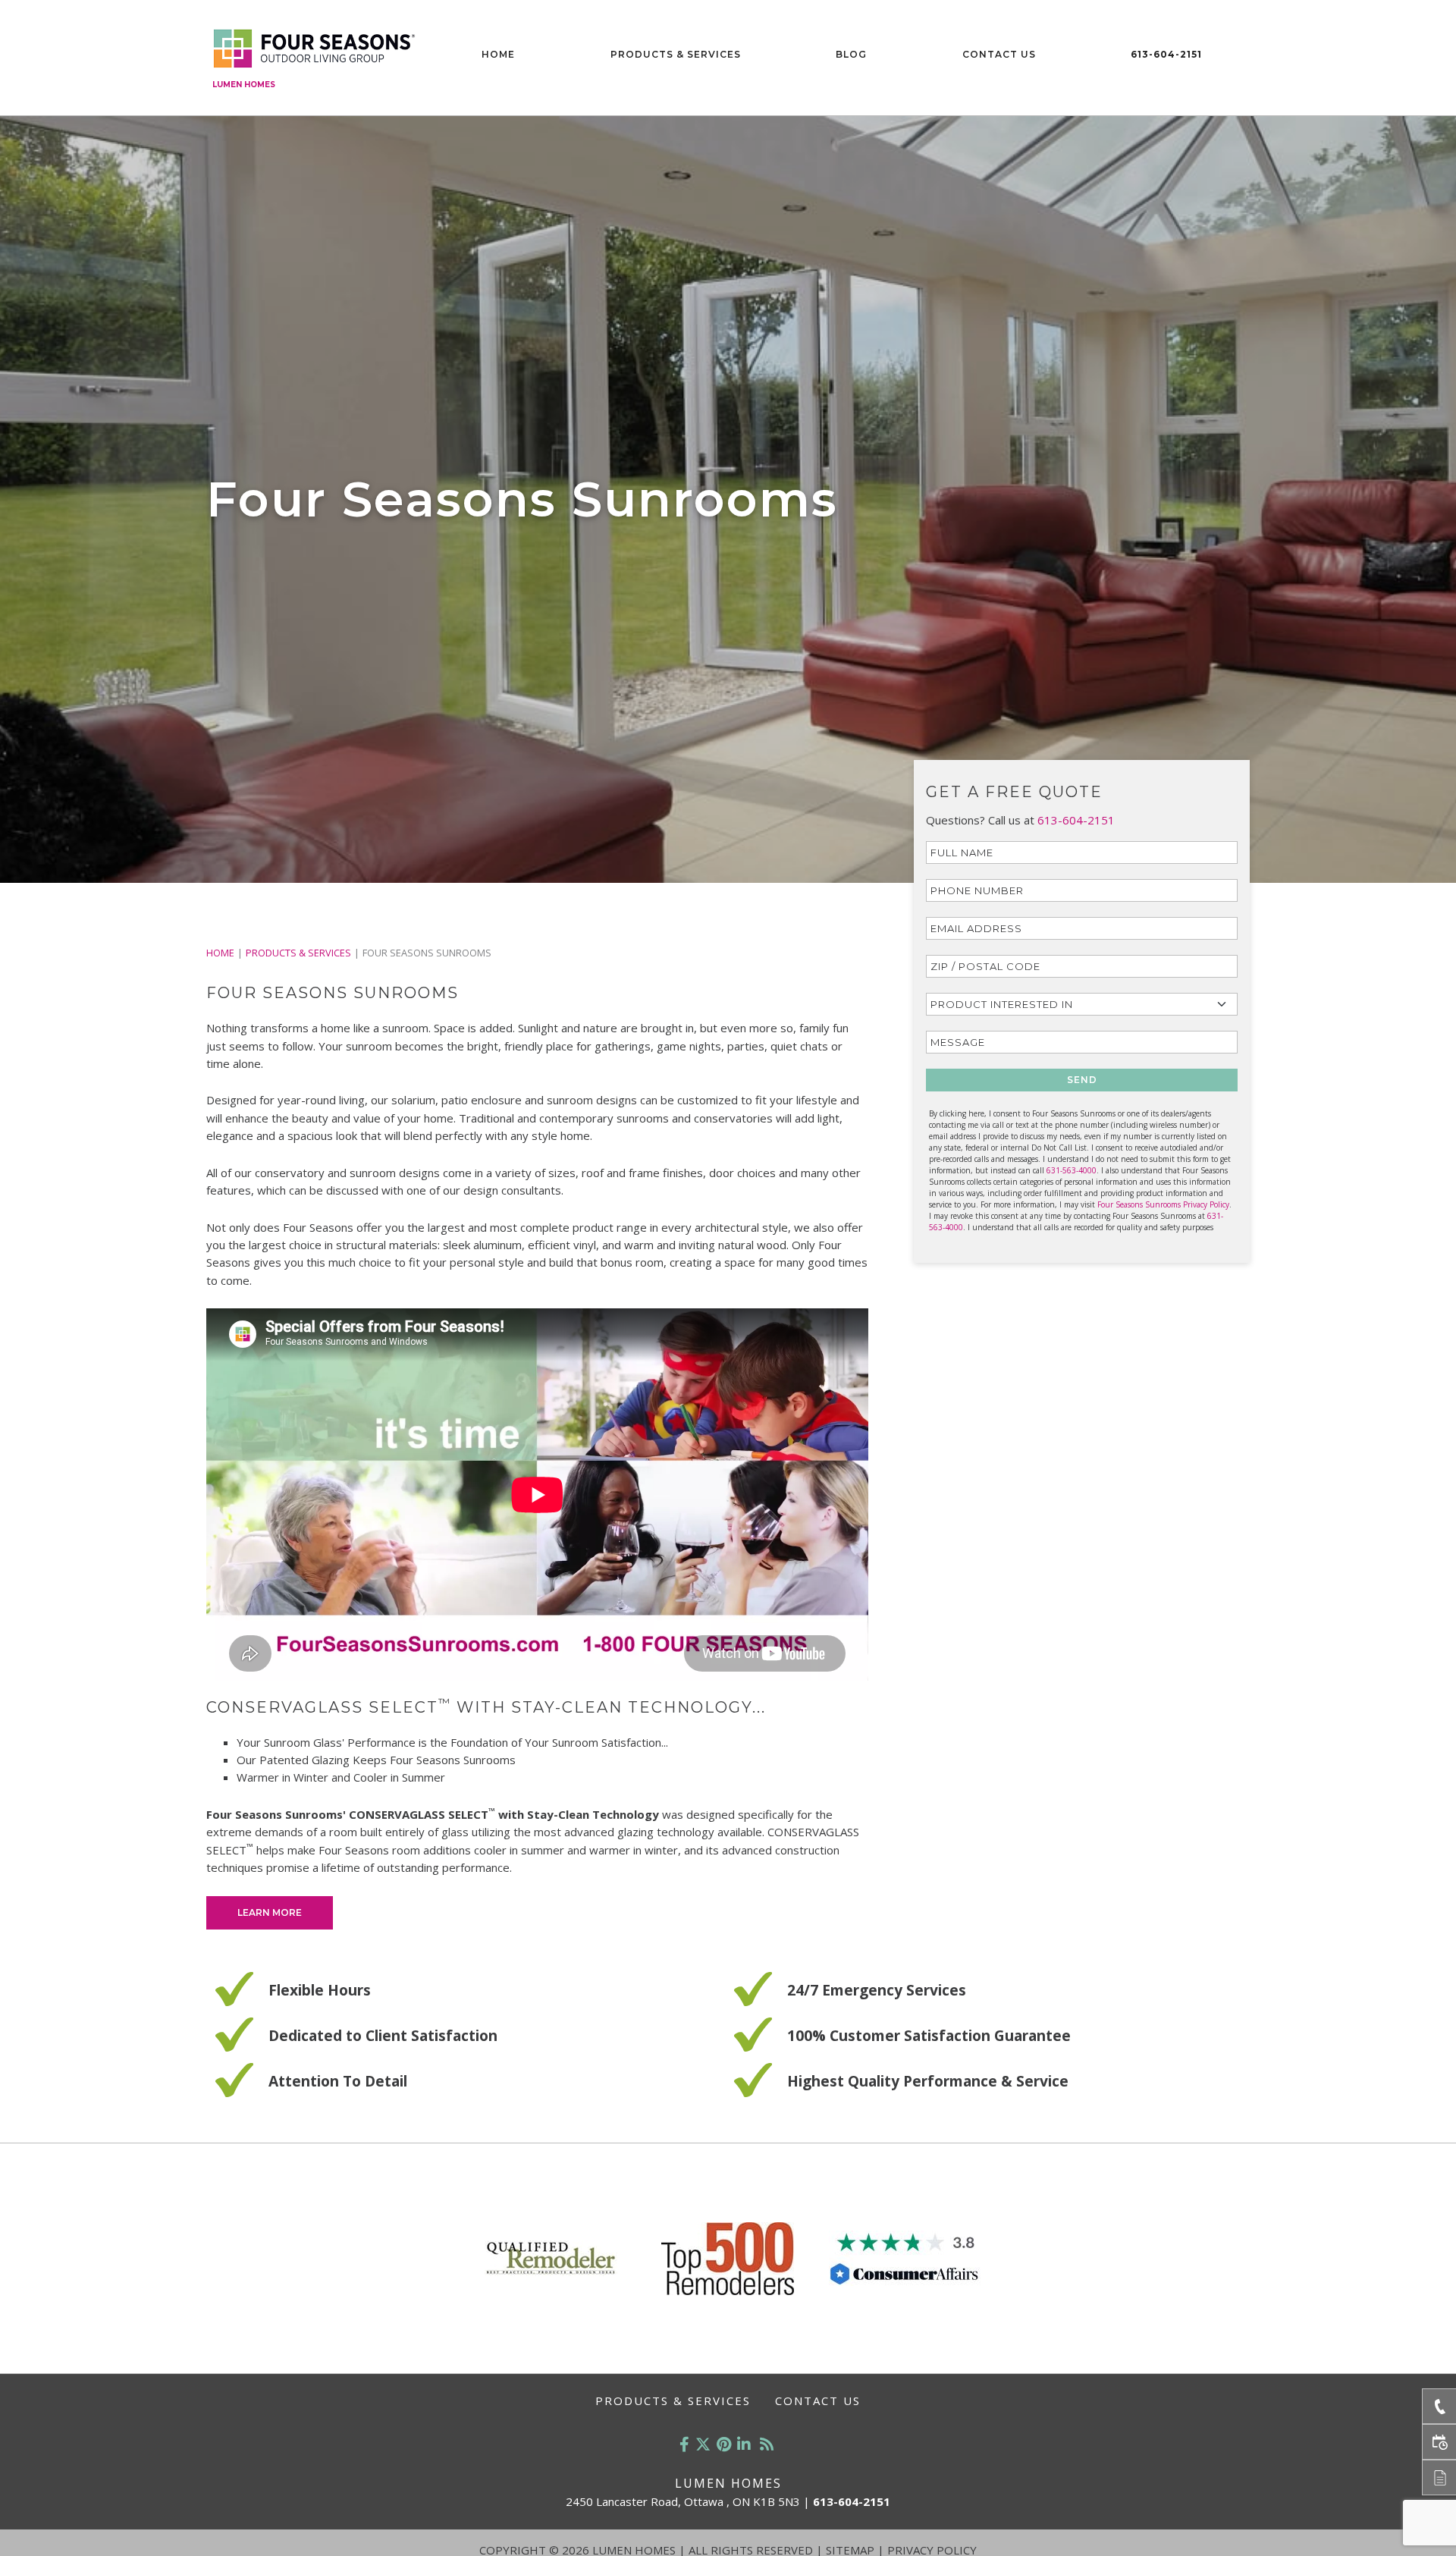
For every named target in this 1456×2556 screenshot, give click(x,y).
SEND (1082, 1080)
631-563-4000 (1072, 1170)
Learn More (270, 1912)
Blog (851, 54)
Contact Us (999, 54)
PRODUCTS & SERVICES (298, 953)
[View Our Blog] (767, 2444)
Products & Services (676, 54)
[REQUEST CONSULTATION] (1439, 2442)
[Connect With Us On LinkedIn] (744, 2444)
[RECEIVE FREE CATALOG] (1439, 2477)
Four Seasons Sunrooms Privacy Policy (1163, 1204)
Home (498, 54)
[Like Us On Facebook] (684, 2444)
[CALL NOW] (1439, 2406)
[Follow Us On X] (703, 2444)
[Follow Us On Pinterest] (724, 2444)
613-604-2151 (1166, 54)
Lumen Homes (244, 85)
